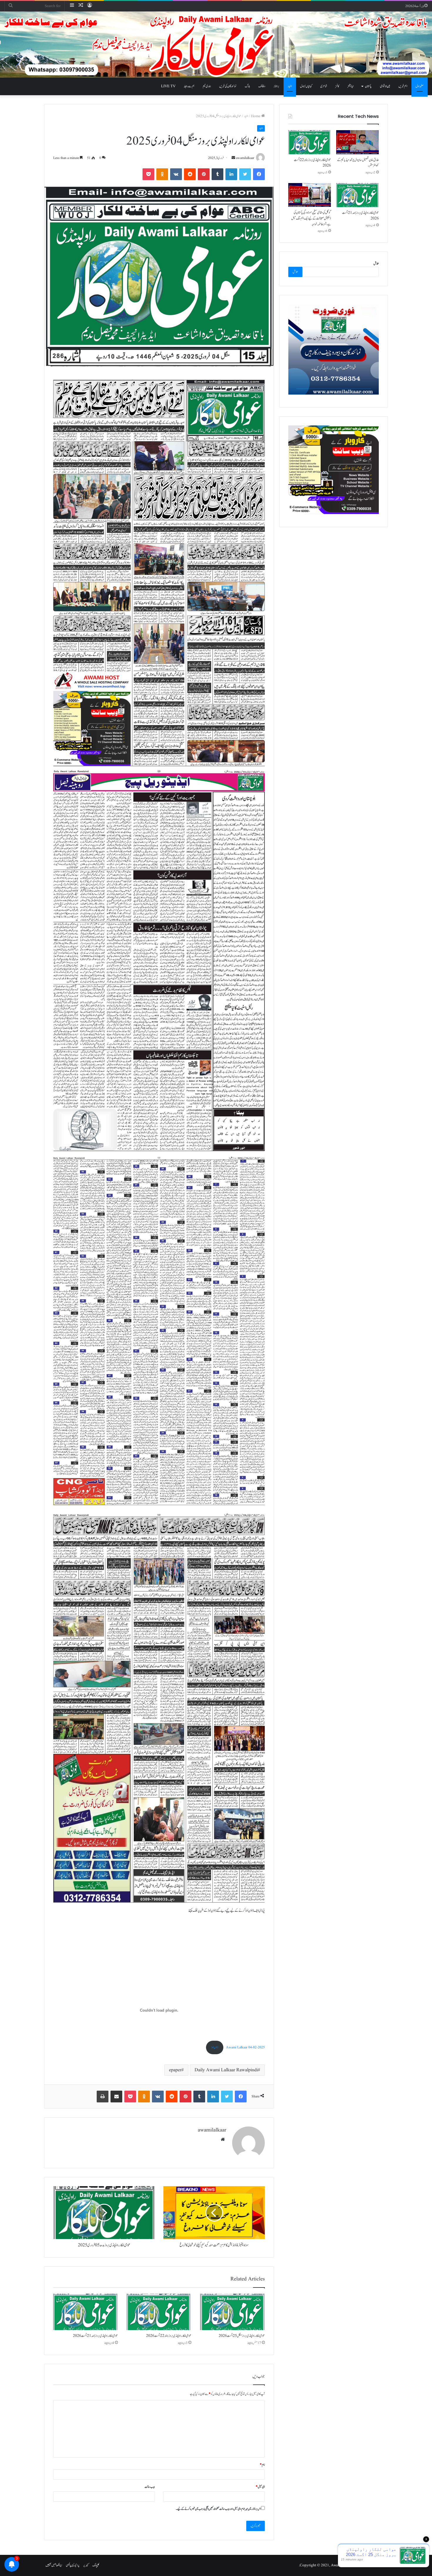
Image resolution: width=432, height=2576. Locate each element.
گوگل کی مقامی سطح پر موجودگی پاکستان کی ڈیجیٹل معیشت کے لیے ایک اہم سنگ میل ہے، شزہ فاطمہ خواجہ (311, 218)
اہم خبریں (403, 86)
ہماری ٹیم (207, 86)
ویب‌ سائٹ (150, 2487)
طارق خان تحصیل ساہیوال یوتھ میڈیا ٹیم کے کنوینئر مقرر (358, 163)
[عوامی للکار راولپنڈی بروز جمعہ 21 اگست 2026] (86, 2312)
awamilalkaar (245, 158)
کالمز (337, 86)
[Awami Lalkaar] (216, 45)
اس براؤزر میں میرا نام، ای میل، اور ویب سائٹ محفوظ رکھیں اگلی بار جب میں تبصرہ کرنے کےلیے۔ (218, 2509)
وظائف (262, 86)
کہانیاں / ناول (306, 86)
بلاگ (247, 86)
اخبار (290, 86)
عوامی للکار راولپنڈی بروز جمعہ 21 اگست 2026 (95, 2336)
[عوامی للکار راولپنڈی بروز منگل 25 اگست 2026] (232, 2312)
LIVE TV (168, 86)
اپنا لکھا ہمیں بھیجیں (54, 2565)
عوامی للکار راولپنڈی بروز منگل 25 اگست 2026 (242, 2336)
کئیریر (86, 2565)
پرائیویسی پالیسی (73, 2565)
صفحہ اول (420, 86)
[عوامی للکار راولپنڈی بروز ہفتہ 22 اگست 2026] (159, 2312)
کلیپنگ (96, 2565)
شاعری (324, 86)
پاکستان (368, 86)
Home (256, 116)
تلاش (376, 264)
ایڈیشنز (350, 86)
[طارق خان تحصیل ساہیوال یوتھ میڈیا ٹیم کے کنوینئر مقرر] (358, 142)
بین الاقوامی (385, 86)
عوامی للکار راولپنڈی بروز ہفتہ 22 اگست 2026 (169, 2336)
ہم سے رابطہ (189, 86)
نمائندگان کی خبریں (228, 86)
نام (262, 2465)
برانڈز (277, 86)
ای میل (260, 2487)
